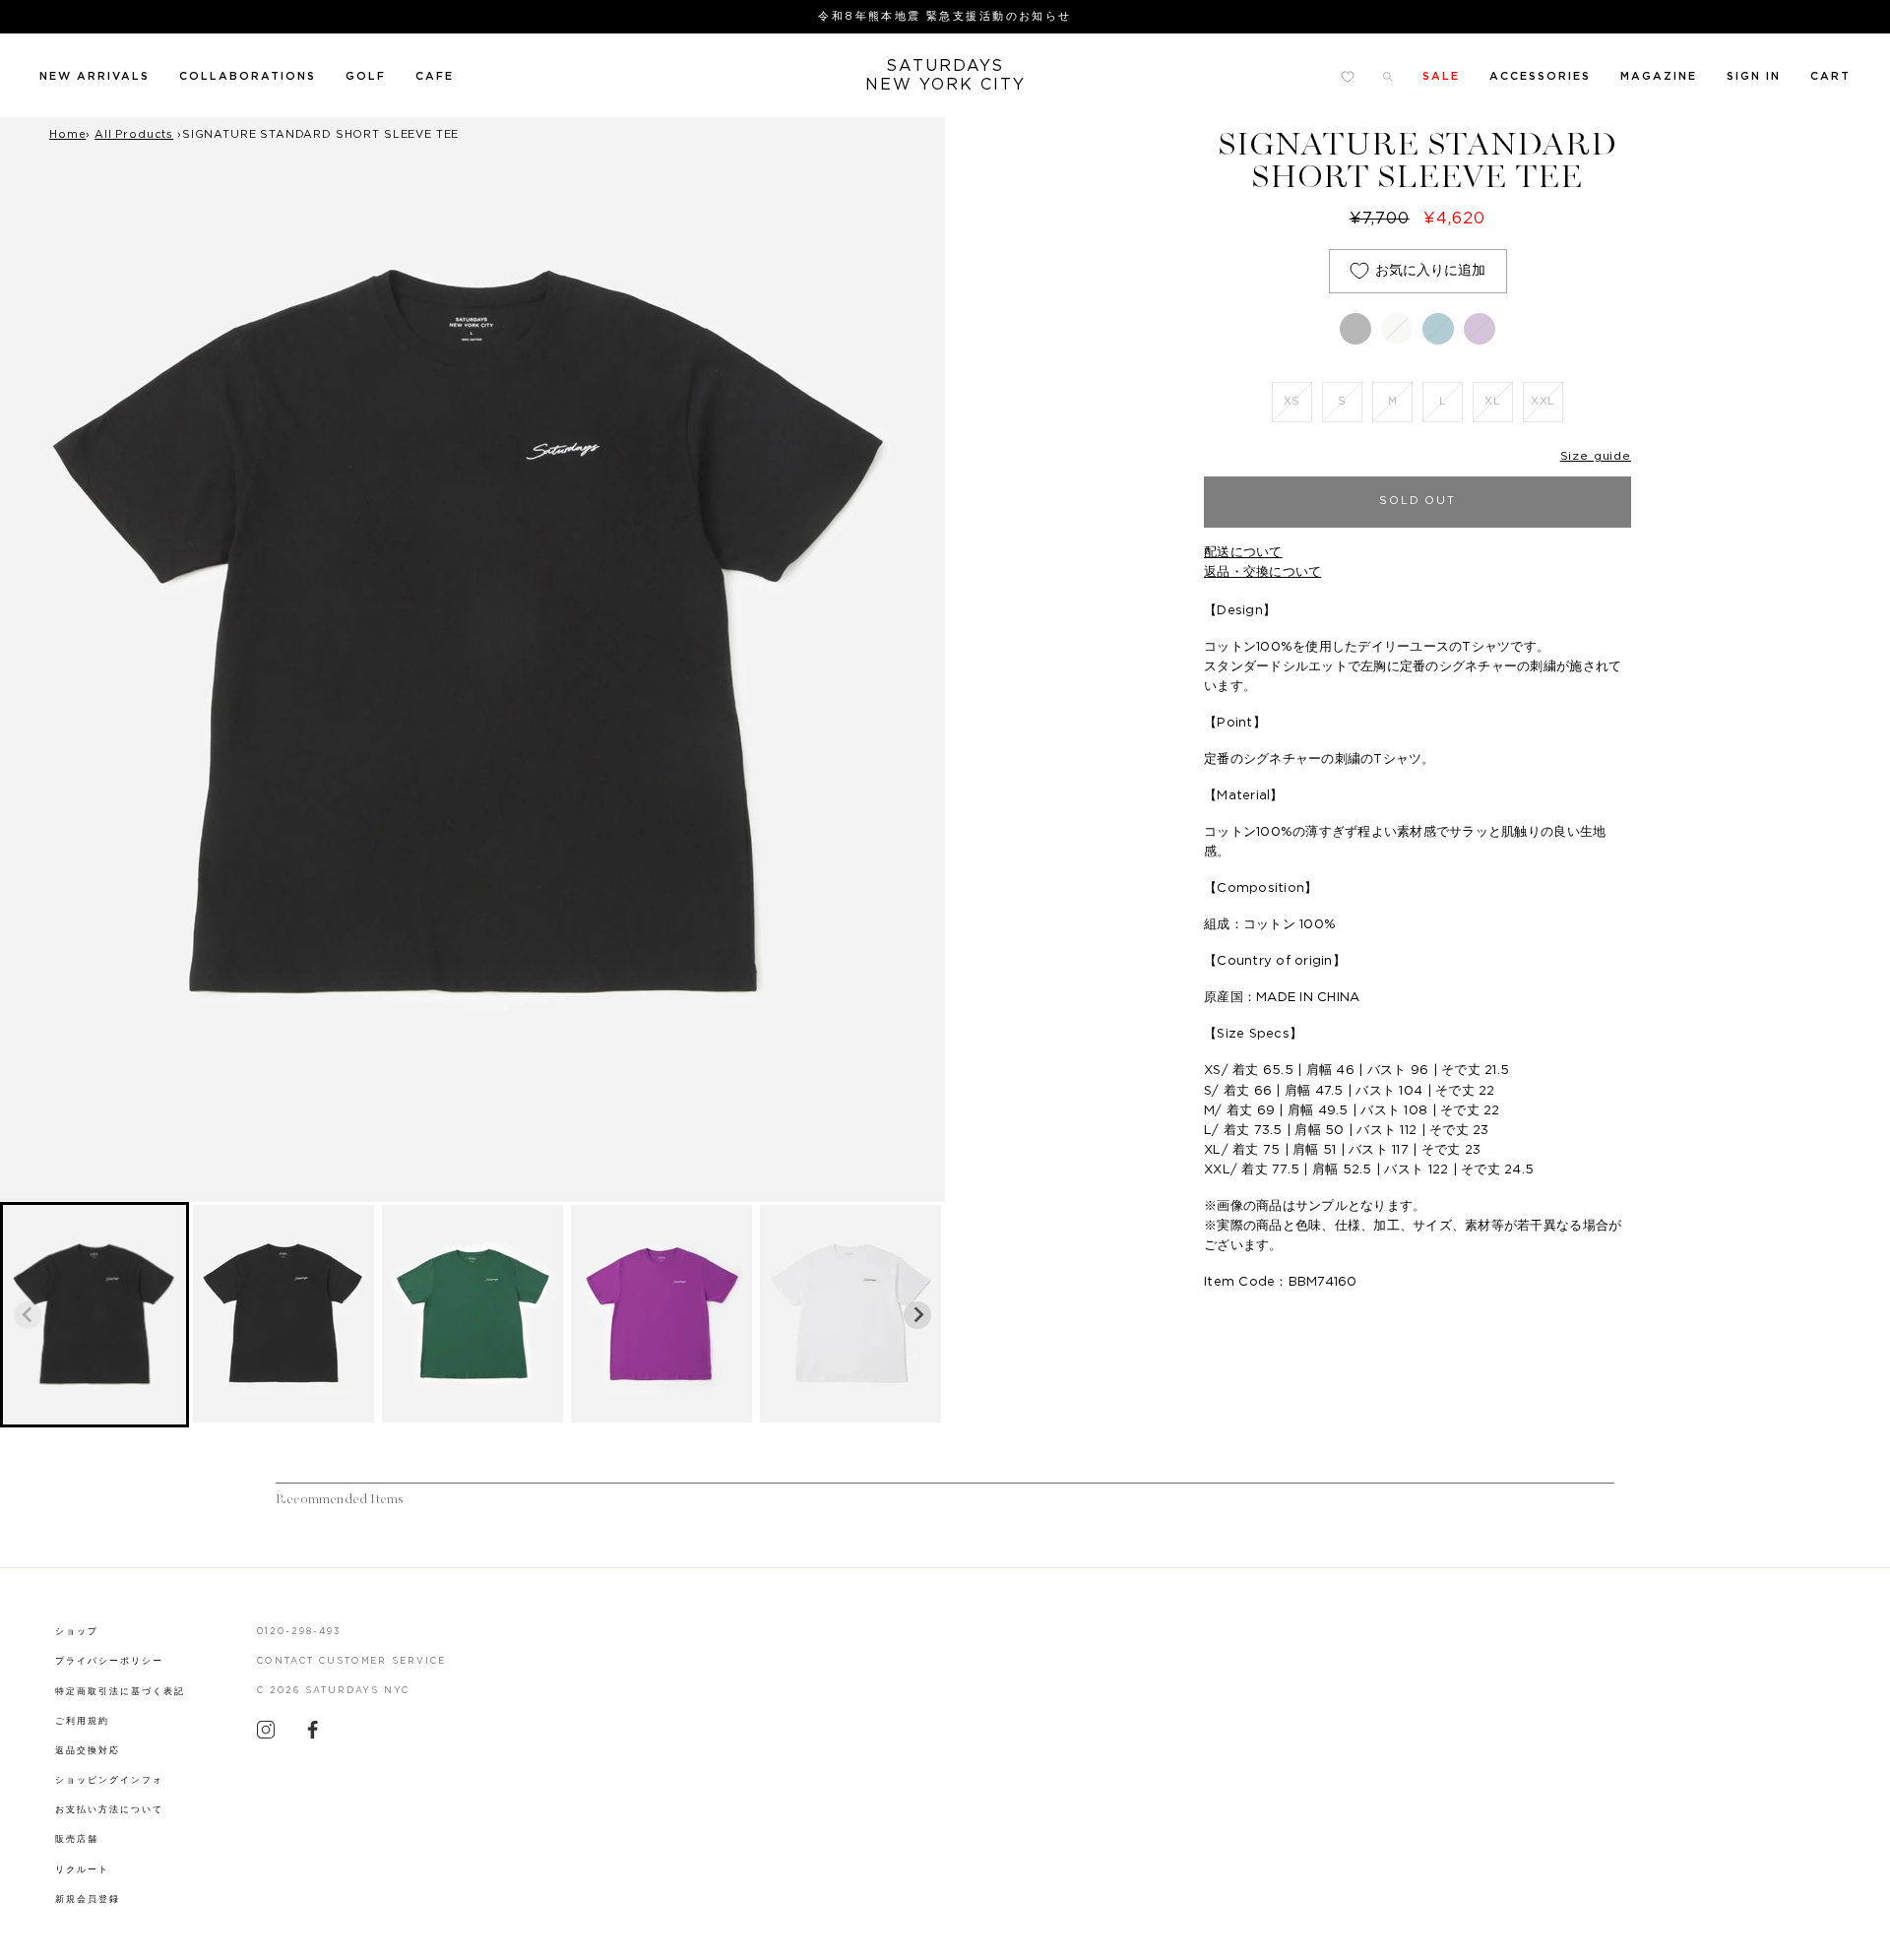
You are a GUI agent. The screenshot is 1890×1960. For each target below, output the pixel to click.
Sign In (1754, 76)
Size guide (1596, 456)
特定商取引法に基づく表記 (120, 1692)
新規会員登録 (88, 1899)
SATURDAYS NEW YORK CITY (945, 75)
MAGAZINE (1659, 76)
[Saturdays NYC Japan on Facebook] (313, 1735)
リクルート (82, 1870)
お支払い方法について (109, 1810)
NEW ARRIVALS (94, 76)
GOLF (366, 76)
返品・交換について (1262, 572)
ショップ (77, 1632)
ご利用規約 (82, 1721)
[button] (94, 1315)
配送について (1243, 553)
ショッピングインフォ (109, 1780)
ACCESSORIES (1540, 76)
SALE (1441, 76)
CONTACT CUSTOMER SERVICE (352, 1661)
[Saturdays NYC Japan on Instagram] (266, 1735)
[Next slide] (917, 1315)
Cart (1830, 76)
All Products (134, 134)
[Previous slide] (28, 1315)
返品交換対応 (88, 1751)
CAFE (435, 76)
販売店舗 (77, 1839)
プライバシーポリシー (109, 1661)
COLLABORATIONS (248, 76)
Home (67, 134)
